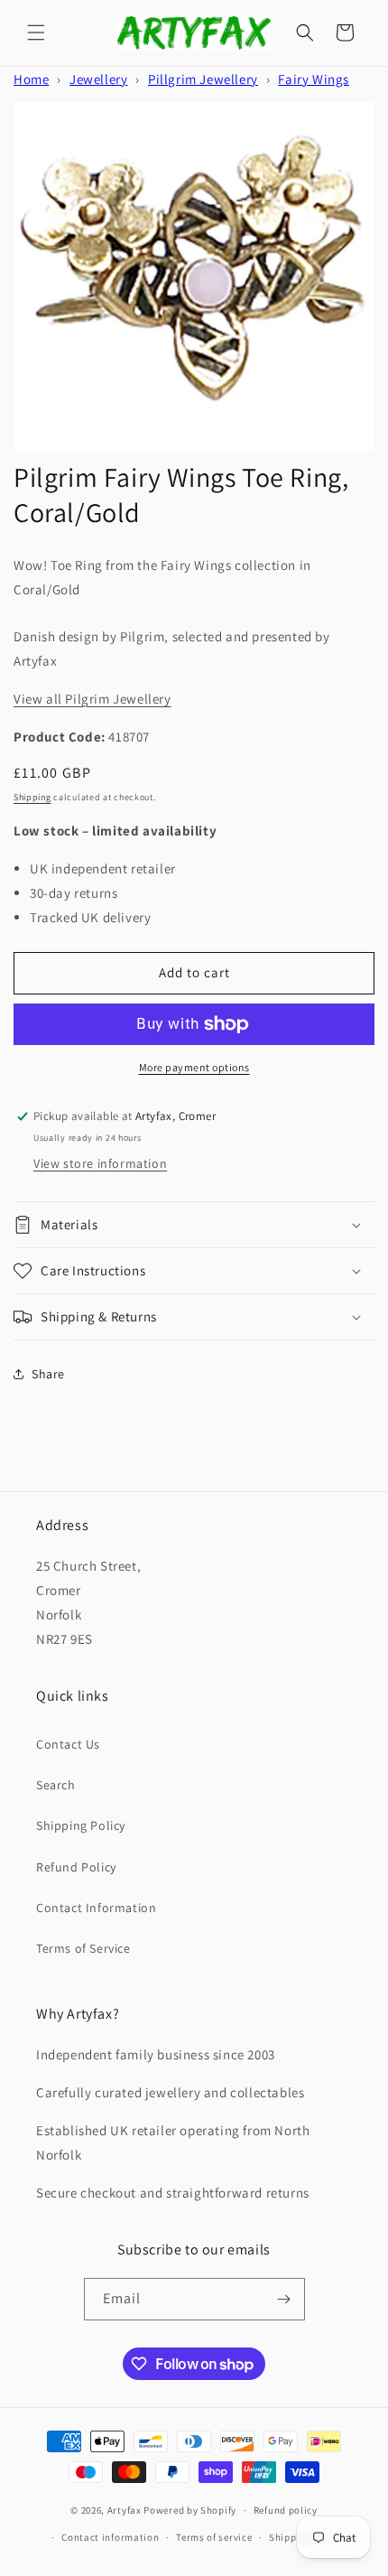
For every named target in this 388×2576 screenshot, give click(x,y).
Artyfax (125, 2510)
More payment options (194, 1067)
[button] (36, 33)
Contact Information (96, 1908)
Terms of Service (83, 1948)
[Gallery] (194, 276)
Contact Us (68, 1744)
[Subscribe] (284, 2299)
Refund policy (286, 2510)
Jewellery (98, 79)
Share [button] (48, 1374)
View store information (100, 1163)
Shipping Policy (81, 1825)
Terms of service (214, 2537)
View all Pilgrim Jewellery (92, 699)
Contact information (110, 2537)
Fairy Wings (314, 79)
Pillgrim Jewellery (203, 79)
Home (31, 79)
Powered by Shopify (190, 2510)
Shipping (32, 797)
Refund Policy (76, 1867)
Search (56, 1785)
